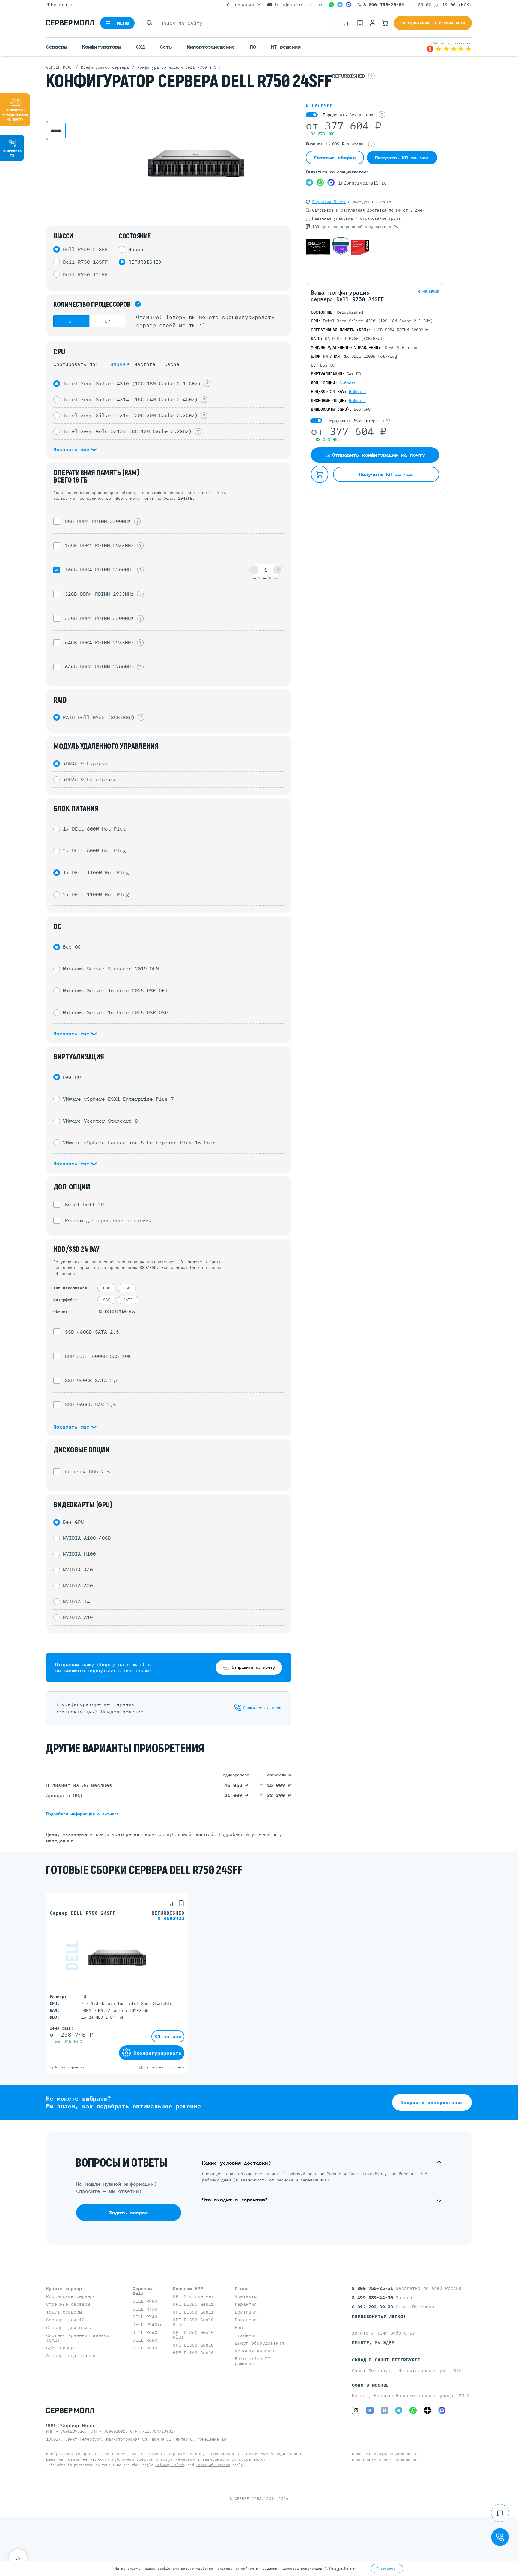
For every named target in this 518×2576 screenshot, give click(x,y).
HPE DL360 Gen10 (193, 2353)
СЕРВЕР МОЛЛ (248, 2499)
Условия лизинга (255, 2351)
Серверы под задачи (71, 2356)
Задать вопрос (129, 2213)
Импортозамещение (211, 47)
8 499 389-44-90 (374, 2298)
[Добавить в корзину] (320, 474)
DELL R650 (145, 2340)
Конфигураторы (102, 47)
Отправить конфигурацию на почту (15, 115)
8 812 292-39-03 (374, 2307)
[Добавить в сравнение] (172, 1903)
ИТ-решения (286, 47)
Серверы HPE (188, 2289)
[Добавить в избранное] (181, 1903)
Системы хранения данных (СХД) (78, 2338)
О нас (242, 2289)
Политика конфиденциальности (385, 2454)
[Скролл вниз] (18, 2558)
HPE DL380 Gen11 (193, 2304)
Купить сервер (64, 2289)
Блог (240, 2327)
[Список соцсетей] (500, 2513)
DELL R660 (145, 2332)
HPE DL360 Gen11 (193, 2312)
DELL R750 (145, 2309)
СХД (141, 47)
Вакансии (246, 2320)
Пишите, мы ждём (373, 2342)
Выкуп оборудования (259, 2343)
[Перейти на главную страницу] (70, 23)
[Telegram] (340, 4)
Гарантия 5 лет (329, 202)
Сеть (166, 47)
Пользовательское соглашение (385, 2460)
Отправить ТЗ (12, 153)
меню (123, 23)
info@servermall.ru (299, 5)
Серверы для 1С (65, 2320)
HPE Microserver (193, 2296)
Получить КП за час (402, 158)
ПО (253, 47)
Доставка (246, 2312)
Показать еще (73, 449)
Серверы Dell (142, 2291)
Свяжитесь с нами (262, 1708)
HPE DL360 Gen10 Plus (193, 2335)
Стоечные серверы (68, 2304)
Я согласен (387, 2569)
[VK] (370, 2410)
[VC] (356, 2410)
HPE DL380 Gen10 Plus (193, 2322)
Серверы (57, 47)
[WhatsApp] (332, 4)
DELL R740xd (148, 2324)
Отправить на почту (253, 1667)
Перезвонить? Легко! (379, 2316)
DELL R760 (145, 2301)
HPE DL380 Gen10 (193, 2345)
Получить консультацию (432, 2102)
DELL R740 (145, 2317)
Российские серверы (71, 2296)
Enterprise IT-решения (254, 2361)
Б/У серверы (61, 2348)
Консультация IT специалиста (433, 23)
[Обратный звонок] (500, 2537)
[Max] (348, 4)
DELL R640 (145, 2348)
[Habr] (384, 2410)
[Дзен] (427, 2410)
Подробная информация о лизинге (83, 1814)
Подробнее (342, 2569)
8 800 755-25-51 (384, 5)
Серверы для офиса (69, 2327)
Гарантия (246, 2304)
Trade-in (246, 2335)
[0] (347, 23)
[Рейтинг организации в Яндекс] (449, 47)
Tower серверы (64, 2312)
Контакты (246, 2296)
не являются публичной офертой (118, 2459)
